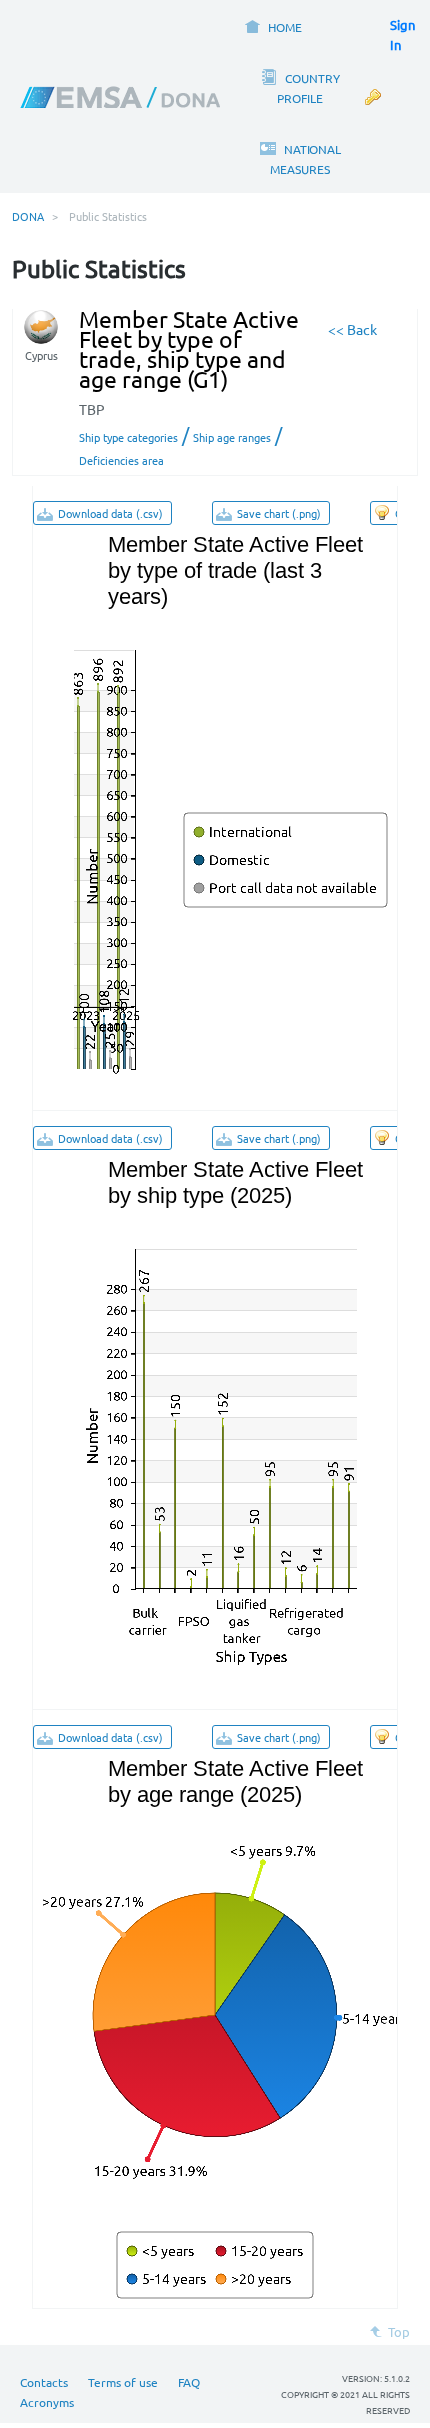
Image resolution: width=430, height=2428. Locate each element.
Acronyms (47, 2402)
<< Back (352, 329)
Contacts (44, 2382)
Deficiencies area (121, 460)
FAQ (189, 2382)
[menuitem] (272, 25)
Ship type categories (128, 437)
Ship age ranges (232, 437)
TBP (92, 409)
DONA (28, 216)
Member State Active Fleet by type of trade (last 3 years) (235, 570)
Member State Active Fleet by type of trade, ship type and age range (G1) (189, 349)
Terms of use (123, 2382)
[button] (102, 513)
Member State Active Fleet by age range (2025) (235, 1781)
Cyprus (41, 355)
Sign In (402, 34)
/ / (180, 446)
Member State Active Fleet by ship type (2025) (235, 1182)
